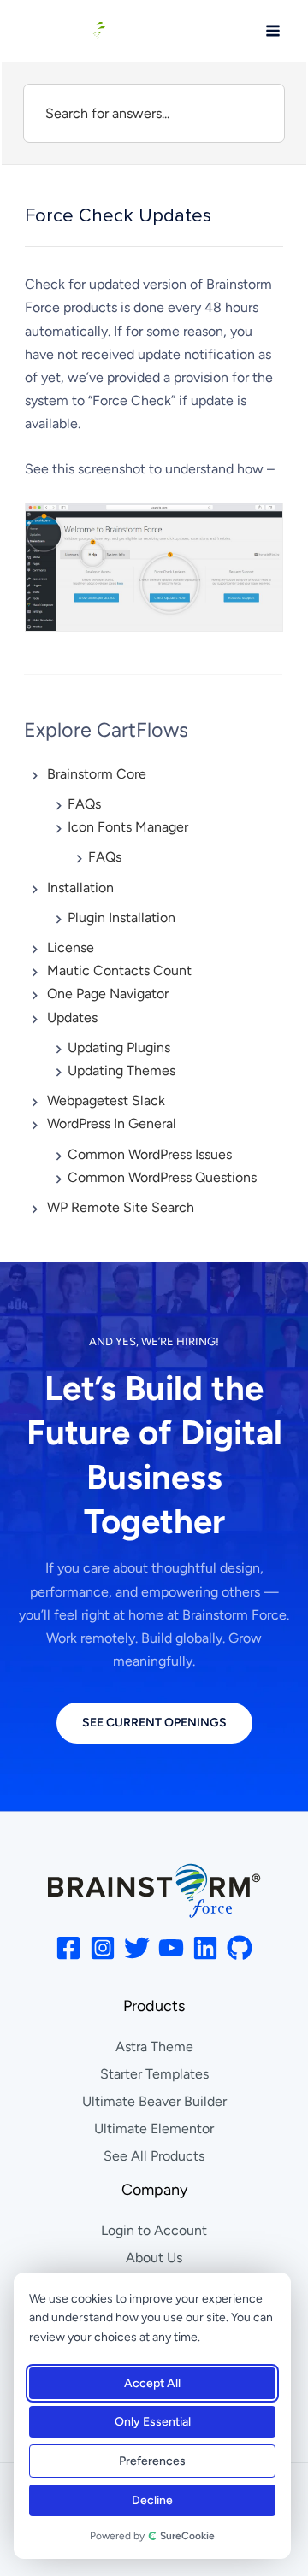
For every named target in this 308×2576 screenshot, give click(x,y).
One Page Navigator (108, 994)
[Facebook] (68, 1948)
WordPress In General (112, 1123)
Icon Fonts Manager (128, 827)
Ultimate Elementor (154, 2129)
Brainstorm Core (97, 774)
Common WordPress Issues (150, 1154)
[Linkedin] (205, 1948)
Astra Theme (154, 2047)
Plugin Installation (121, 917)
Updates (72, 1017)
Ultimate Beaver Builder (154, 2101)
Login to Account (154, 2230)
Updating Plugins (119, 1047)
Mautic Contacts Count (119, 970)
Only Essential (153, 2422)
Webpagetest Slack (106, 1100)
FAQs (84, 804)
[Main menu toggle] (273, 31)
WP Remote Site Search (121, 1207)
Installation (80, 888)
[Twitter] (137, 1948)
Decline (152, 2500)
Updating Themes (121, 1070)
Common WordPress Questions (162, 1177)
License (71, 947)
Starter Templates (154, 2074)
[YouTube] (171, 1948)
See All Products (154, 2156)
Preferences (152, 2461)
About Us (154, 2258)
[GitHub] (240, 1948)
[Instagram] (103, 1948)
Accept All (152, 2383)
